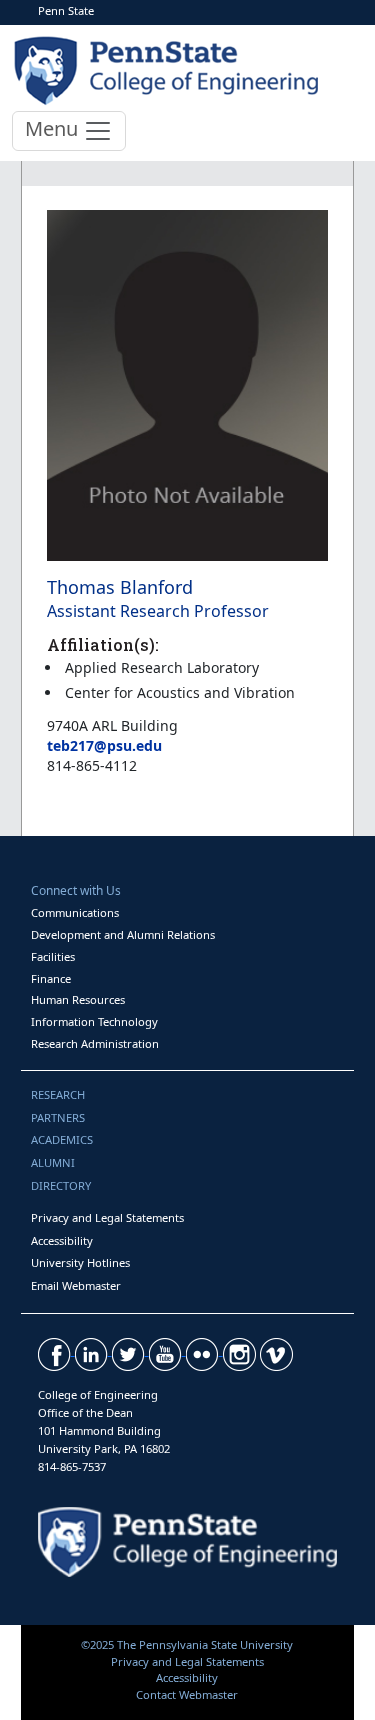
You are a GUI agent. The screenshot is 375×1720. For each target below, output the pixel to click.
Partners (58, 1117)
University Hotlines (80, 1262)
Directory (61, 1185)
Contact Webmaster (187, 1694)
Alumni (53, 1162)
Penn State (66, 10)
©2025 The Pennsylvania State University (187, 1644)
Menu (54, 128)
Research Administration (95, 1043)
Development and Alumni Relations (123, 934)
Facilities (53, 956)
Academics (62, 1139)
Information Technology (94, 1021)
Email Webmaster (76, 1285)
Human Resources (78, 999)
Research (58, 1094)
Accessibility (62, 1240)
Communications (75, 912)
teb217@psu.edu (104, 745)
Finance (51, 978)
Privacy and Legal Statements (107, 1217)
